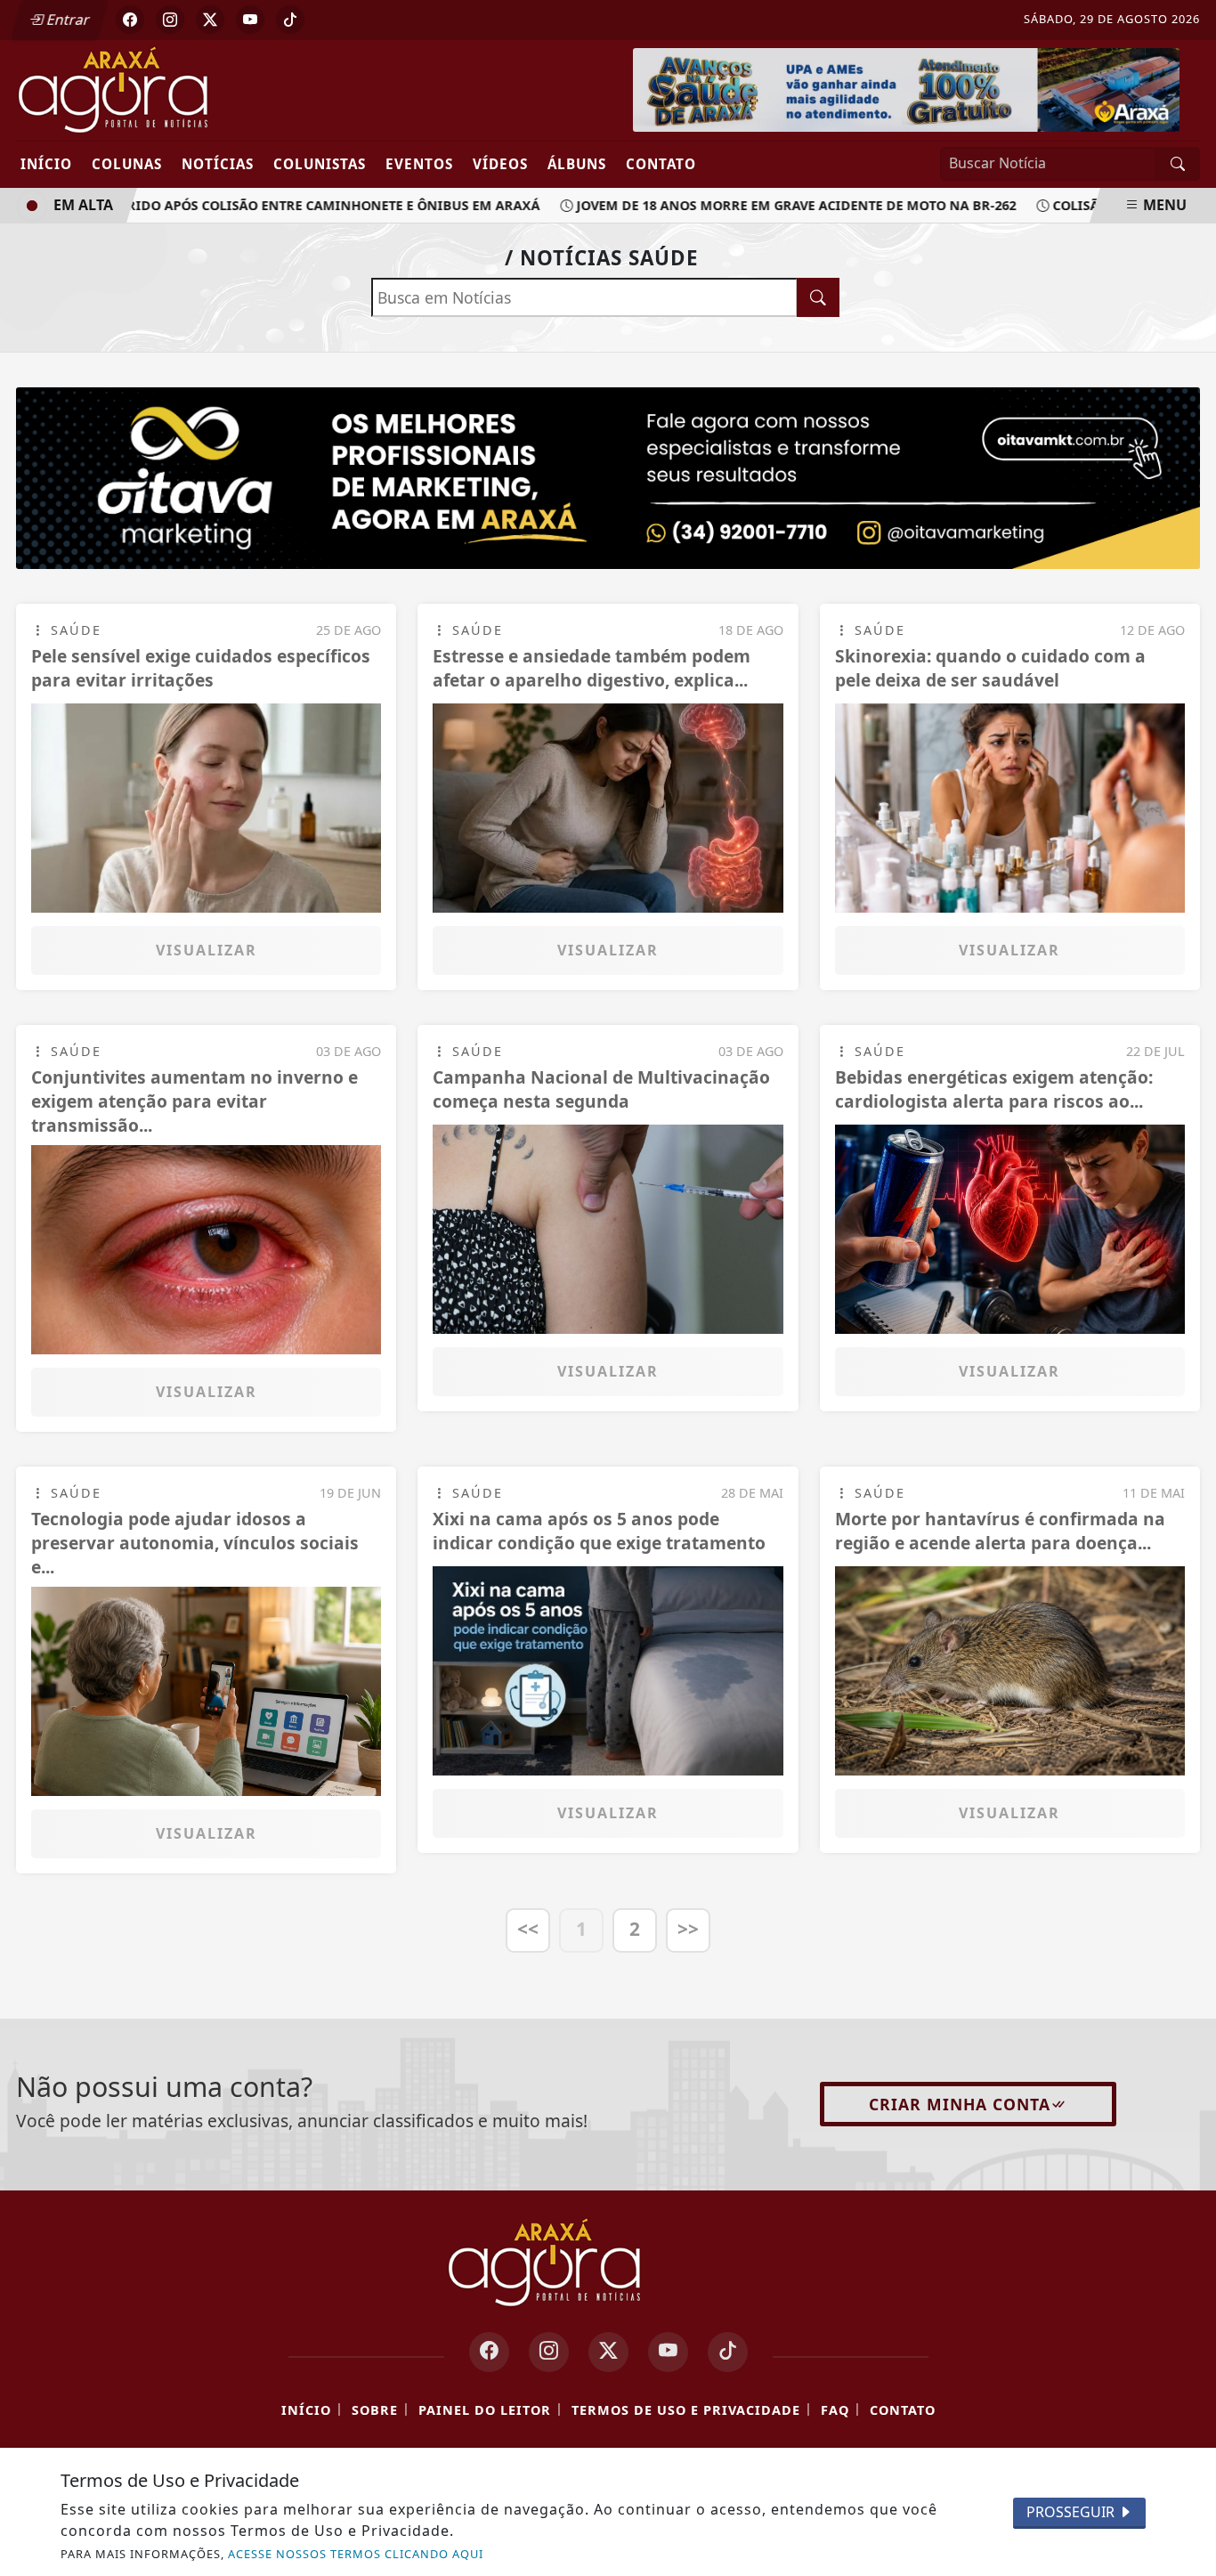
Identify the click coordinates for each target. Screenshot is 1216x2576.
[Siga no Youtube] (250, 20)
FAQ (835, 2410)
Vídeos (500, 164)
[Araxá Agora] (176, 89)
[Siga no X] (210, 20)
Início (46, 164)
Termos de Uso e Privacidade (686, 2410)
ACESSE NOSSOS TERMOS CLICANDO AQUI (356, 2554)
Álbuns (577, 164)
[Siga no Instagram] (170, 20)
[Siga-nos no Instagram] (549, 2352)
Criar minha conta (960, 2104)
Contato (661, 164)
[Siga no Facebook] (130, 20)
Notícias (218, 164)
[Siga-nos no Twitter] (608, 2352)
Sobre (375, 2410)
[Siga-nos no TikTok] (728, 2352)
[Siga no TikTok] (290, 20)
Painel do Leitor (485, 2410)
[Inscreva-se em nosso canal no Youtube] (668, 2352)
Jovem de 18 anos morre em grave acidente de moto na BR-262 (769, 205)
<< (528, 1929)
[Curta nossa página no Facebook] (489, 2352)
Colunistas (320, 164)
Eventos (419, 164)
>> (688, 1929)
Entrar (67, 20)
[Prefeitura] (906, 88)
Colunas (127, 164)
